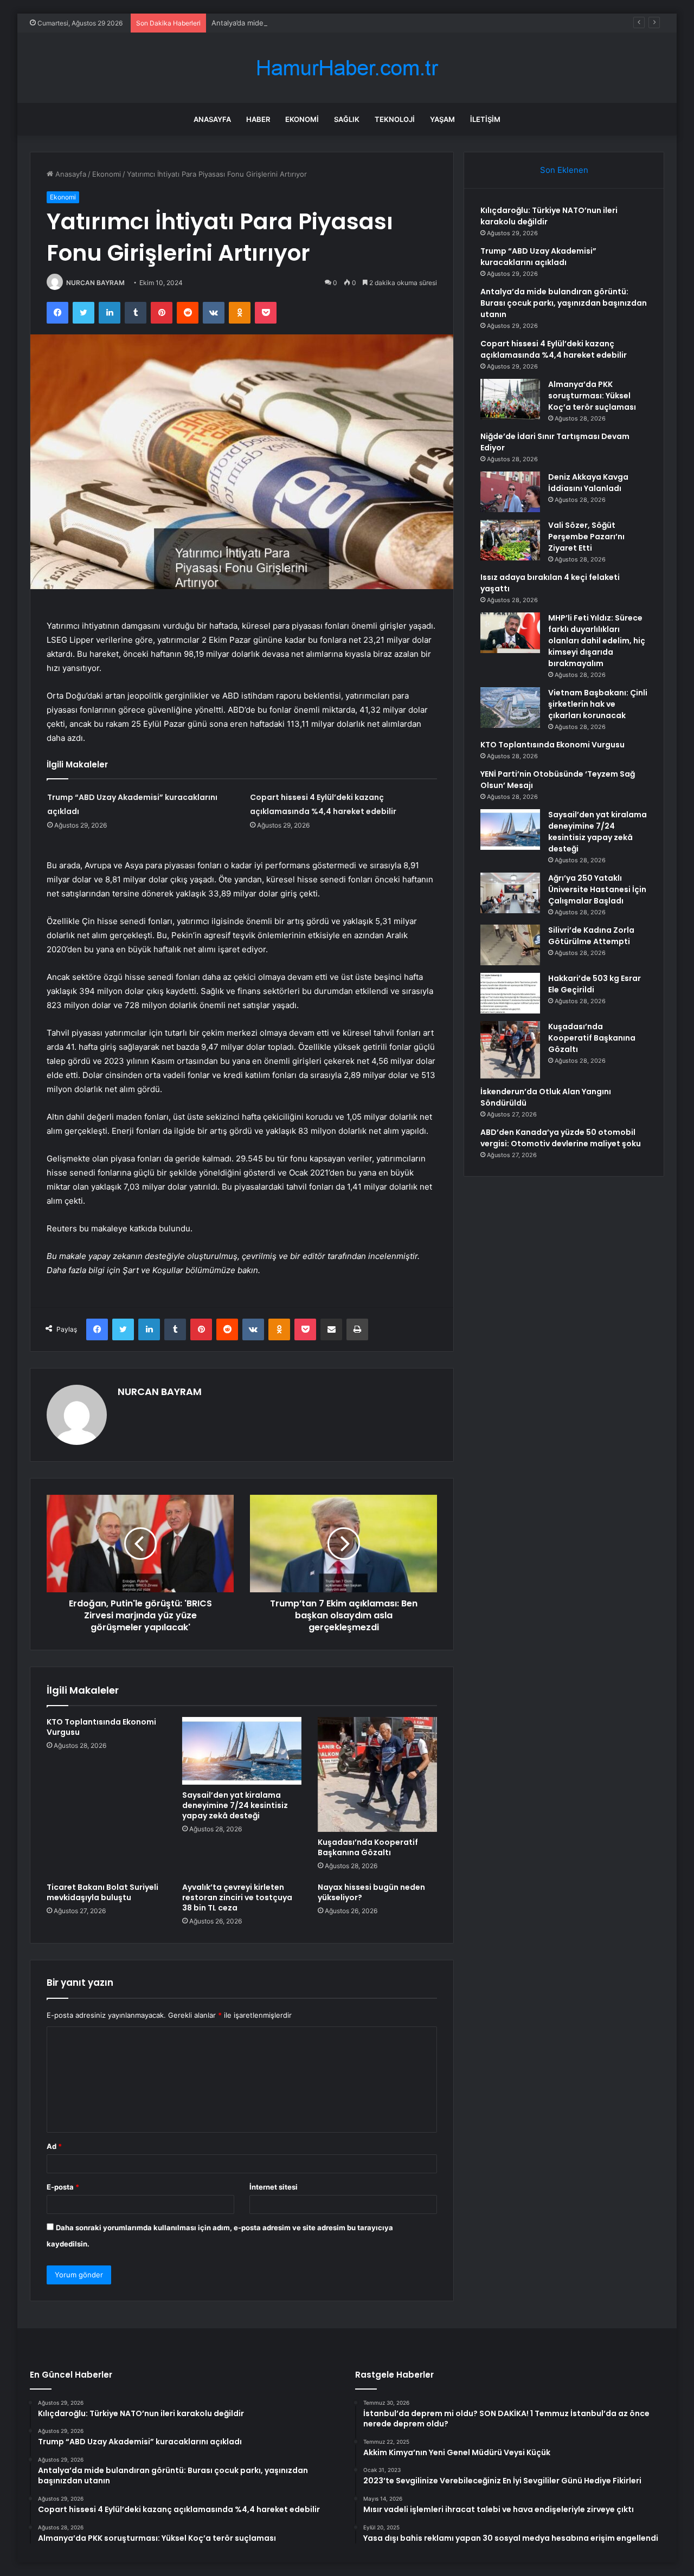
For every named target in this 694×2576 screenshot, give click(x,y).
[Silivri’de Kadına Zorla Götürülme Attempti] (510, 945)
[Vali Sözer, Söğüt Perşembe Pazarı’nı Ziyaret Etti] (510, 540)
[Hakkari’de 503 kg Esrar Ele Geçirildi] (510, 993)
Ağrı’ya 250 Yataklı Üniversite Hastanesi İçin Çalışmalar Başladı (597, 889)
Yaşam (442, 119)
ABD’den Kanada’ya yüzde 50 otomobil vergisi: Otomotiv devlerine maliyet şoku (561, 1138)
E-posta (63, 2187)
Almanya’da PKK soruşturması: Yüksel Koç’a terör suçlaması (592, 396)
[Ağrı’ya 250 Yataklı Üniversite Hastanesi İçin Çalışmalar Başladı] (510, 893)
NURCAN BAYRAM (95, 283)
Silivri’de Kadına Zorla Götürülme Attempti (591, 936)
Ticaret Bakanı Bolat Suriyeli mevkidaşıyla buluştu (102, 1892)
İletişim (485, 119)
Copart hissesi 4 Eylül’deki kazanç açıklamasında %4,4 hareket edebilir (554, 349)
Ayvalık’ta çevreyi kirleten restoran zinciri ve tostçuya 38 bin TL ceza (237, 1897)
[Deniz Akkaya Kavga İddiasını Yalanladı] (510, 492)
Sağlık (347, 119)
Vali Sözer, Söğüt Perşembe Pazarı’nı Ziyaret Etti (586, 537)
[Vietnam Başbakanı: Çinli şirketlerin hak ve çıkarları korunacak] (510, 708)
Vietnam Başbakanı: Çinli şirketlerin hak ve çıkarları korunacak (598, 704)
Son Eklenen (564, 170)
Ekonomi (302, 119)
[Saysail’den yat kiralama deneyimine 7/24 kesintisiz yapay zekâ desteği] (242, 1751)
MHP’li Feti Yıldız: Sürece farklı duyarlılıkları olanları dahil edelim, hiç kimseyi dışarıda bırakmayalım (597, 641)
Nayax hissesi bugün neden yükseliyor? (371, 1892)
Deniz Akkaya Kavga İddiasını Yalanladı (588, 483)
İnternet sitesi (274, 2187)
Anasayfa (212, 119)
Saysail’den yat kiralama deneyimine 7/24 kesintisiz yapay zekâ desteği (235, 1805)
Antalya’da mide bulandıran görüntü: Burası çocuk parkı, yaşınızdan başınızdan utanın (354, 23)
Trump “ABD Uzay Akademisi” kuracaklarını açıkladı (538, 257)
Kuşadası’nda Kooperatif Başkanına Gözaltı (368, 1847)
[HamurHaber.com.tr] (347, 68)
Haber (258, 119)
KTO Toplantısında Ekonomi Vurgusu (101, 1727)
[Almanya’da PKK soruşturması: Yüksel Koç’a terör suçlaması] (510, 399)
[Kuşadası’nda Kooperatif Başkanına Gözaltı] (377, 1774)
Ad (54, 2146)
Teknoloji (395, 119)
